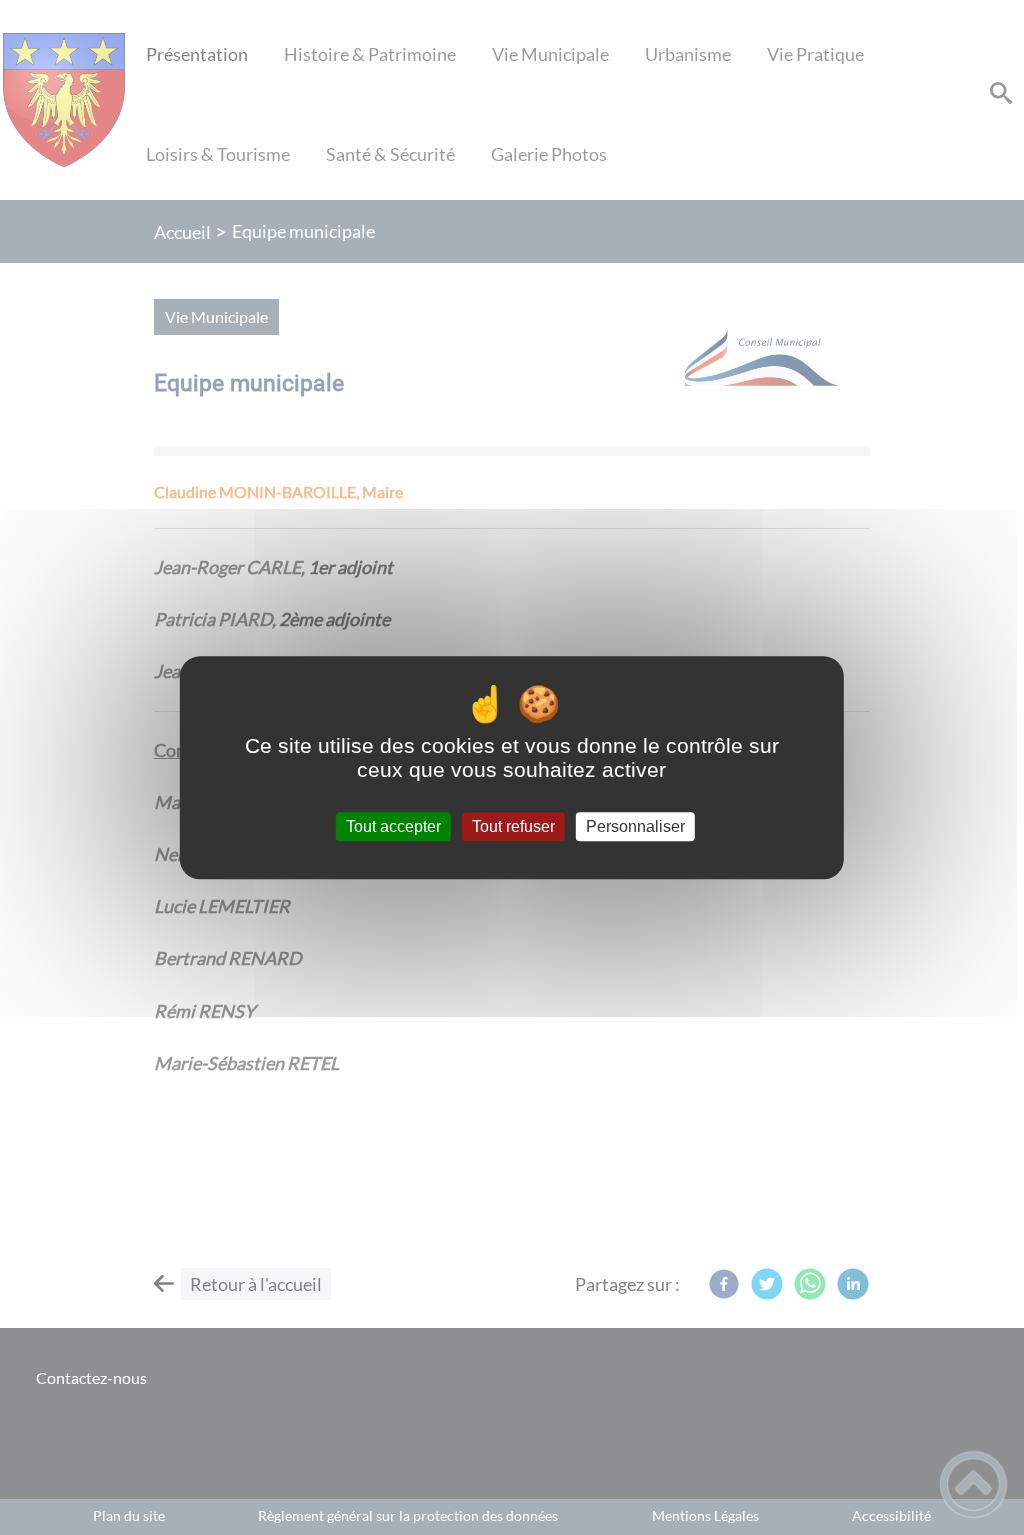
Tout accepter (393, 826)
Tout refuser (513, 826)
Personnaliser (635, 826)
